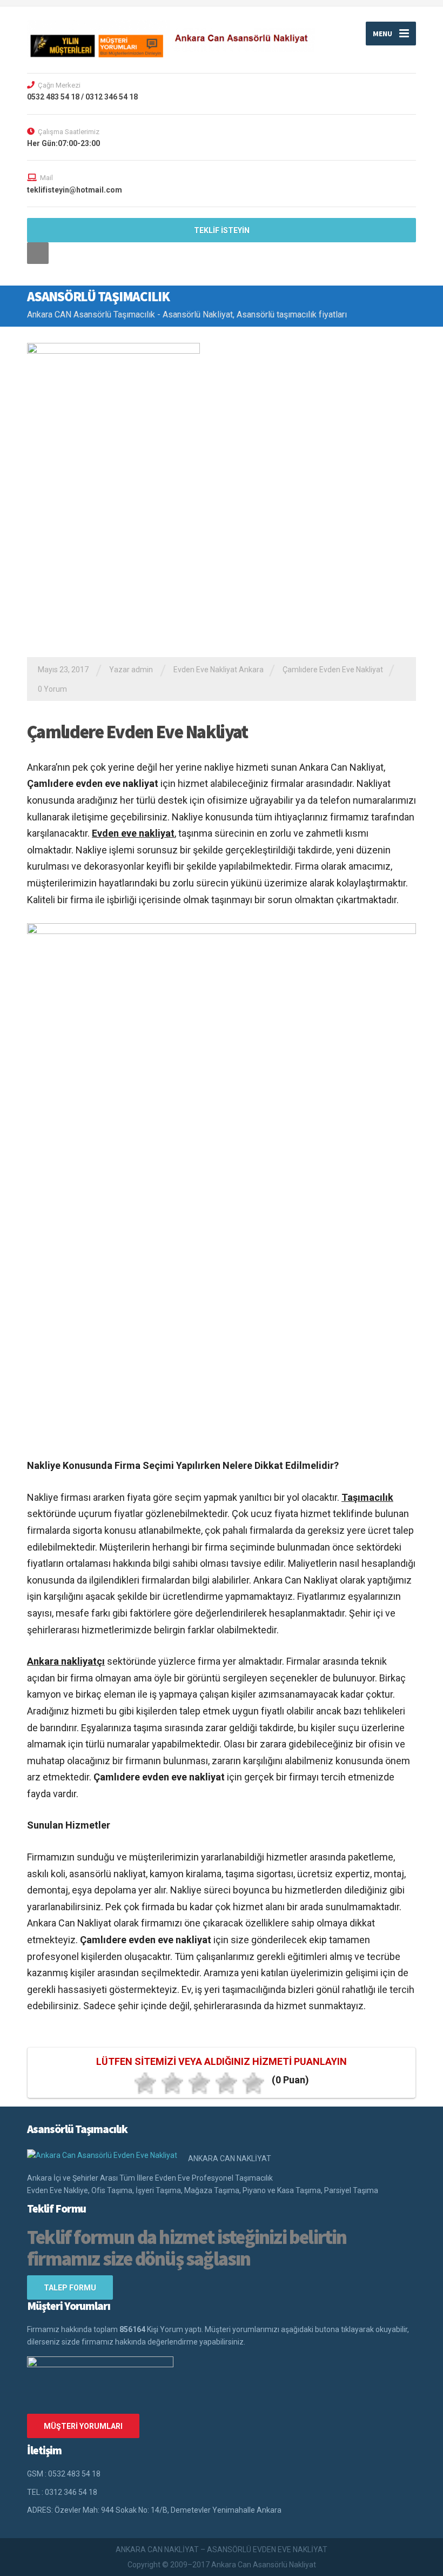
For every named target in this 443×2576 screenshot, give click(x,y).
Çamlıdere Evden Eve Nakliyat (333, 670)
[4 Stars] (226, 2083)
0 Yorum (52, 689)
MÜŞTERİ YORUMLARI (83, 2426)
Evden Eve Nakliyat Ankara (219, 670)
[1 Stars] (145, 2083)
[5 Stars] (253, 2083)
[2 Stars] (172, 2083)
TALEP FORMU (70, 2288)
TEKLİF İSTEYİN (222, 230)
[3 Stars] (199, 2083)
